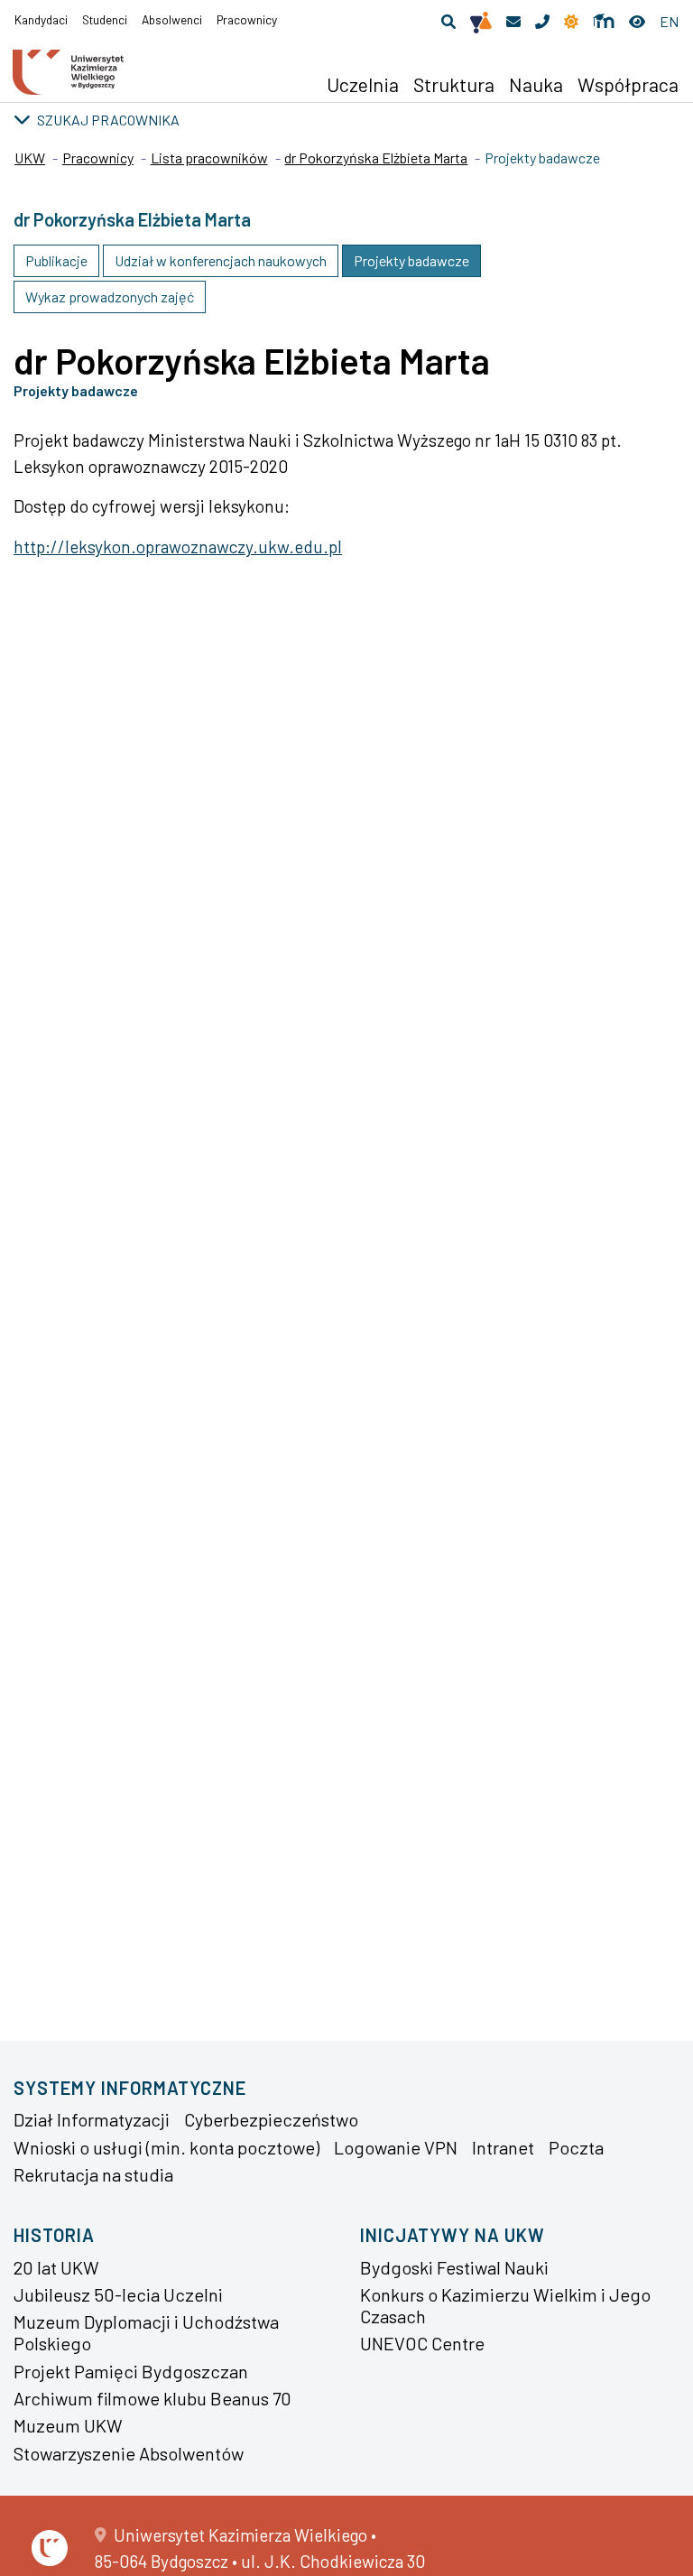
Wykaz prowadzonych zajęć (110, 297)
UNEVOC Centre (422, 2343)
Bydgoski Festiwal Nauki (454, 2267)
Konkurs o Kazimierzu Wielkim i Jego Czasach (505, 2305)
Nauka (536, 84)
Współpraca (628, 84)
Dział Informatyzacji (92, 2119)
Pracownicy (247, 19)
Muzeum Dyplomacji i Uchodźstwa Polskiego (146, 2332)
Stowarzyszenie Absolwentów (129, 2453)
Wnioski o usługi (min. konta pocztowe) (166, 2147)
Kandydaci (41, 19)
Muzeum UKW (68, 2425)
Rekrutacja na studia (93, 2174)
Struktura (454, 84)
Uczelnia (363, 84)
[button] (448, 22)
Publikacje (56, 260)
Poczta (576, 2147)
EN (669, 21)
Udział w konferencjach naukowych (221, 260)
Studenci (105, 19)
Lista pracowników (209, 158)
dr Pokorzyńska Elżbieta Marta (376, 158)
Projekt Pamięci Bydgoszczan (131, 2371)
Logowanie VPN (396, 2147)
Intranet (503, 2147)
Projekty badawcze (411, 260)
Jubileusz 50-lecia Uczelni (118, 2294)
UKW (30, 158)
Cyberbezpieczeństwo (271, 2119)
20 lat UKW (56, 2267)
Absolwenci (172, 19)
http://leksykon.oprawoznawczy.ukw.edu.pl (178, 547)
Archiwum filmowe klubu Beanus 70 (152, 2398)
